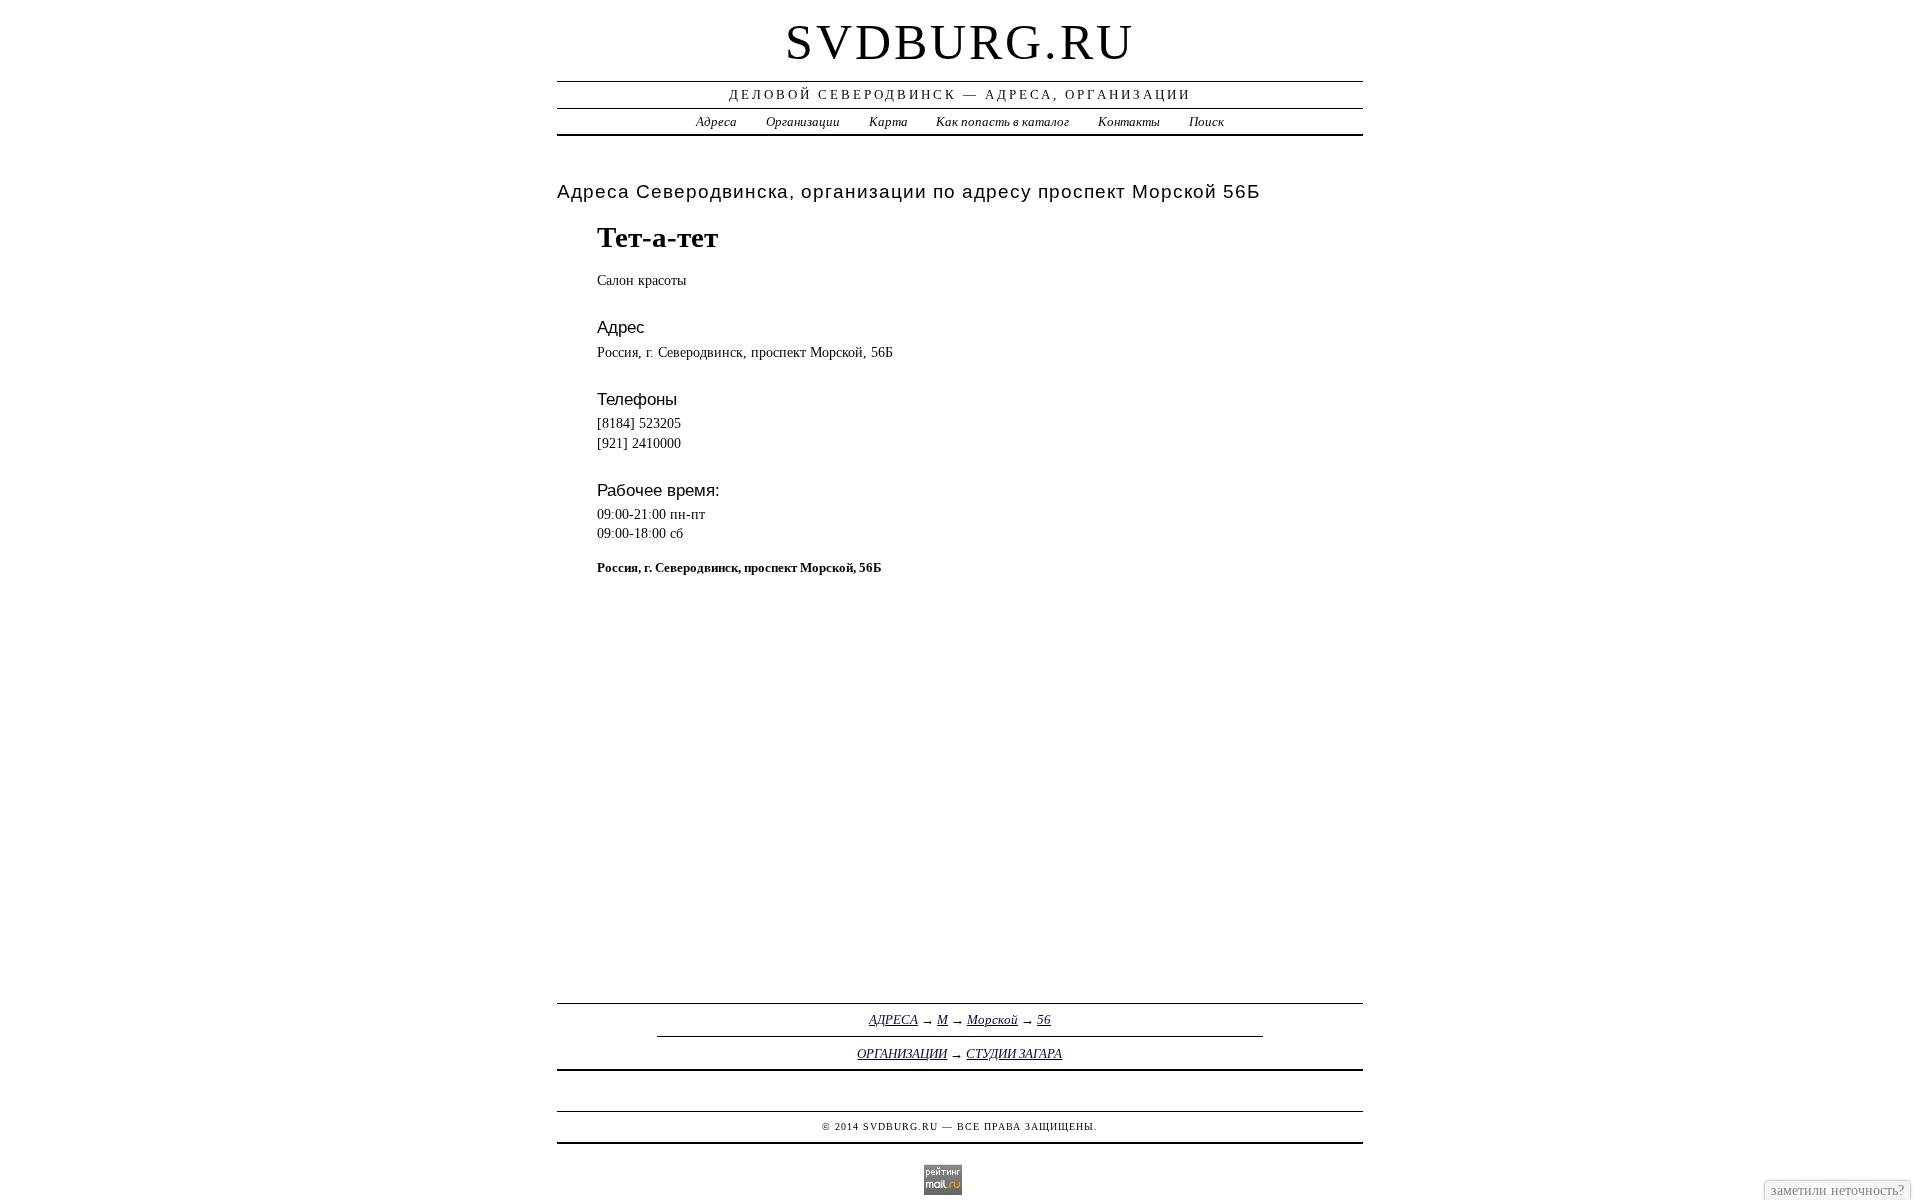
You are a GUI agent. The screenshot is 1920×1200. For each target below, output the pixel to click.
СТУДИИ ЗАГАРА (1014, 1053)
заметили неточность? (1837, 1190)
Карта (888, 121)
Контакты (1129, 121)
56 (1044, 1019)
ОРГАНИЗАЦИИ (902, 1053)
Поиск (1206, 121)
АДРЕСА (893, 1019)
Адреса (716, 121)
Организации (803, 121)
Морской (992, 1019)
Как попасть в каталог (1002, 121)
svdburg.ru (960, 42)
